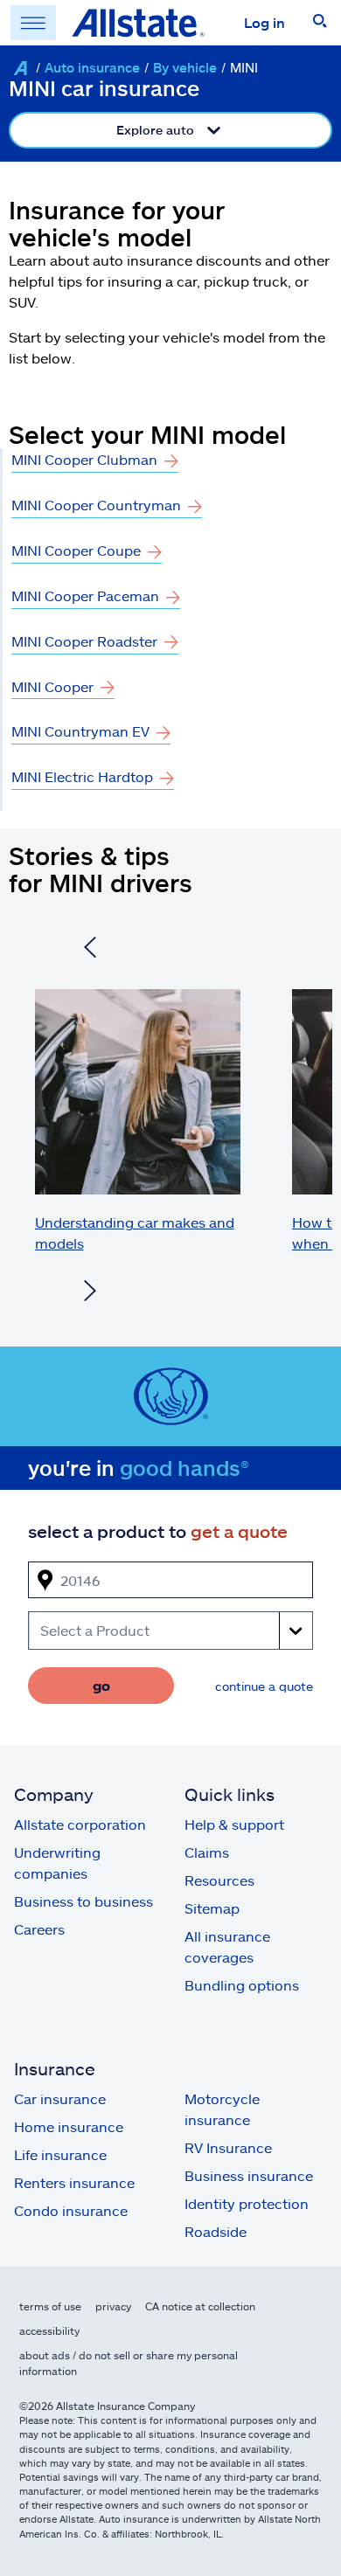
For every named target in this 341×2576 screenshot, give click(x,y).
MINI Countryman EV (80, 731)
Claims (207, 1852)
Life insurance (60, 2154)
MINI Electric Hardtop (82, 776)
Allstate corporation (80, 1824)
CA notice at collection (200, 2306)
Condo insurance (71, 2210)
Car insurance (60, 2098)
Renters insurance (74, 2182)
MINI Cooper (52, 686)
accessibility (49, 2330)
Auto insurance (92, 67)
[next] (90, 1293)
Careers (39, 1929)
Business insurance (249, 2175)
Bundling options (242, 1985)
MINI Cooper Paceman (85, 596)
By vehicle (185, 67)
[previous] (90, 950)
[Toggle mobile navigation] (33, 23)
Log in (264, 22)
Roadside (216, 2231)
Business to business (84, 1901)
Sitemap (212, 1908)
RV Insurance (228, 2147)
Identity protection (247, 2203)
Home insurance (69, 2126)
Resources (219, 1880)
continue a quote (264, 1686)
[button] (320, 23)
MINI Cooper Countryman (96, 505)
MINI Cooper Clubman (84, 459)
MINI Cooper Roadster (84, 641)
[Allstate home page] (138, 23)
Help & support (234, 1824)
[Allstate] (20, 68)
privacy (113, 2306)
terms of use (50, 2306)
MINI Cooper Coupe (76, 550)
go (101, 1685)
